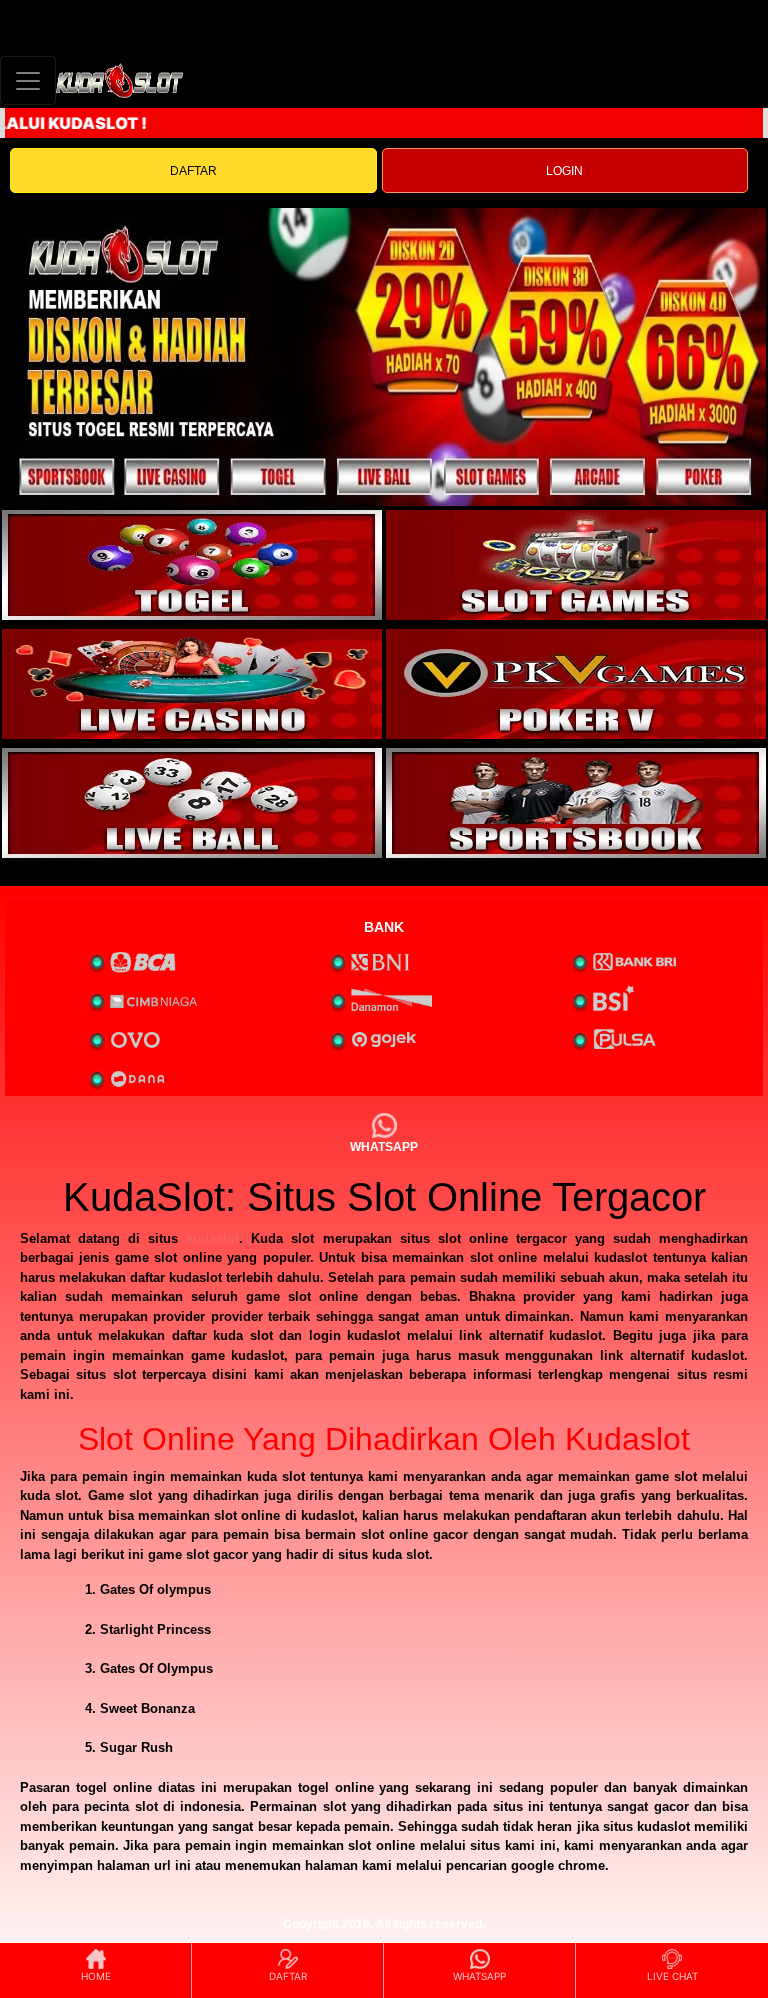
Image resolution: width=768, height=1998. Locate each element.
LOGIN (564, 171)
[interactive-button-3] (192, 684)
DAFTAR (193, 171)
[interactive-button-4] (576, 684)
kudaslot (212, 1238)
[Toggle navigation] (28, 80)
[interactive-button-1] (192, 565)
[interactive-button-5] (192, 803)
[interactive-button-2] (576, 565)
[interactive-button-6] (576, 803)
